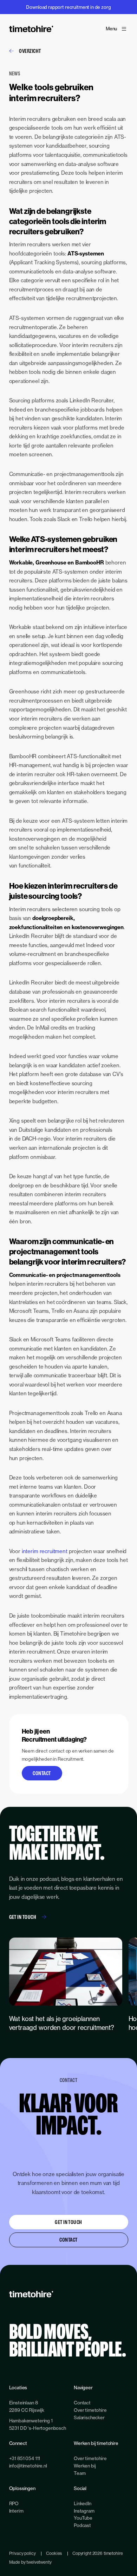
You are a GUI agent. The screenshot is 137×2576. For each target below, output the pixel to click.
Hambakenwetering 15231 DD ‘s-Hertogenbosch (38, 2424)
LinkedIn (83, 2503)
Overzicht (30, 51)
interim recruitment (45, 1551)
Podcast (82, 2525)
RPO (14, 2503)
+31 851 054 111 (25, 2458)
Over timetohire (90, 2410)
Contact (42, 1773)
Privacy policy (22, 2553)
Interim (16, 2511)
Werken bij (85, 2466)
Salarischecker (89, 2417)
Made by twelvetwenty (30, 2562)
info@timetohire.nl (28, 2466)
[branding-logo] (31, 29)
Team (80, 2473)
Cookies (54, 2553)
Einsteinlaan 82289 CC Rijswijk (27, 2406)
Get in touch (23, 1917)
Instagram (84, 2511)
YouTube (83, 2518)
